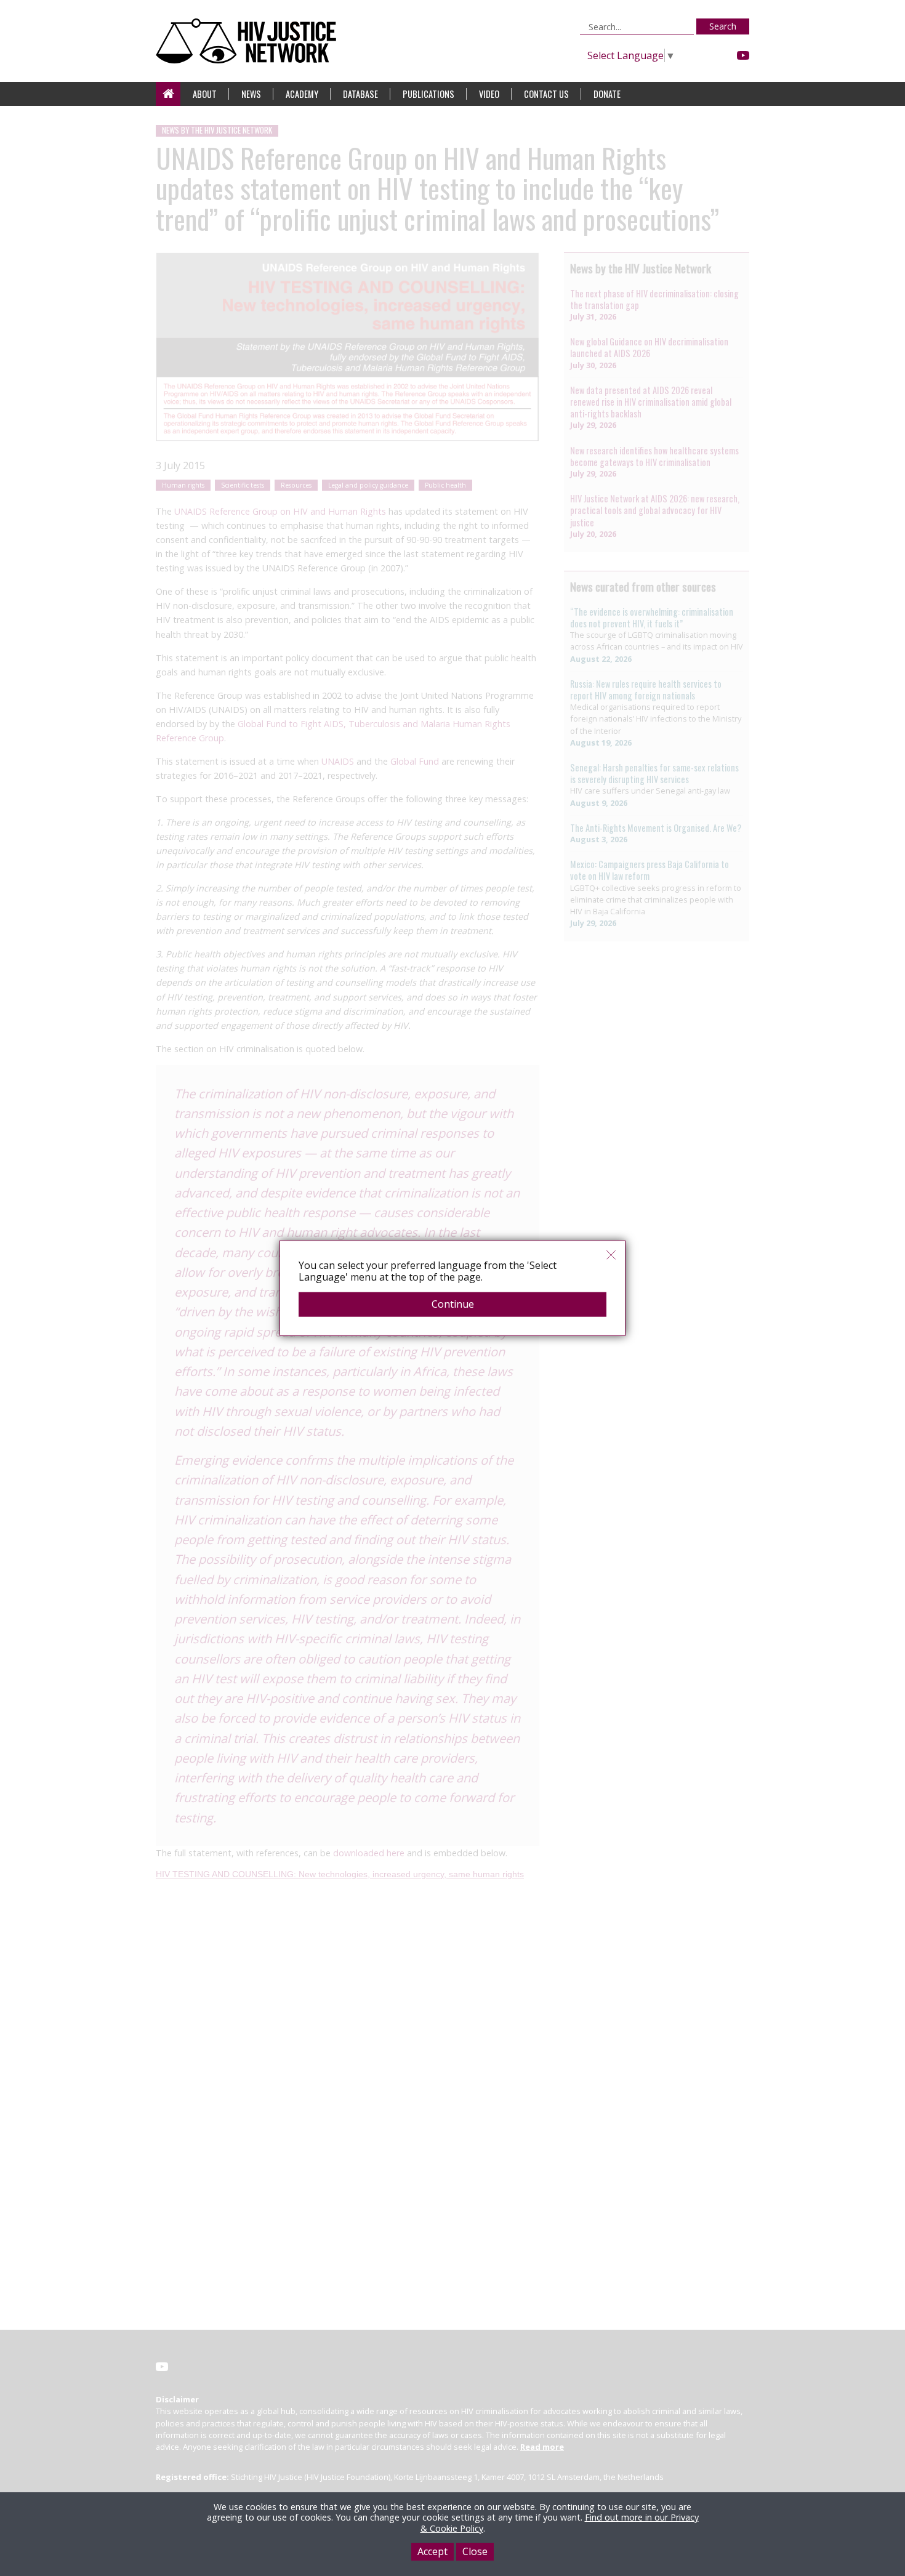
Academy (302, 94)
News (251, 94)
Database (360, 94)
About (205, 94)
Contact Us (546, 94)
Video (489, 94)
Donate (607, 94)
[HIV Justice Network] (249, 41)
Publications (428, 94)
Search (723, 26)
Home (168, 94)
